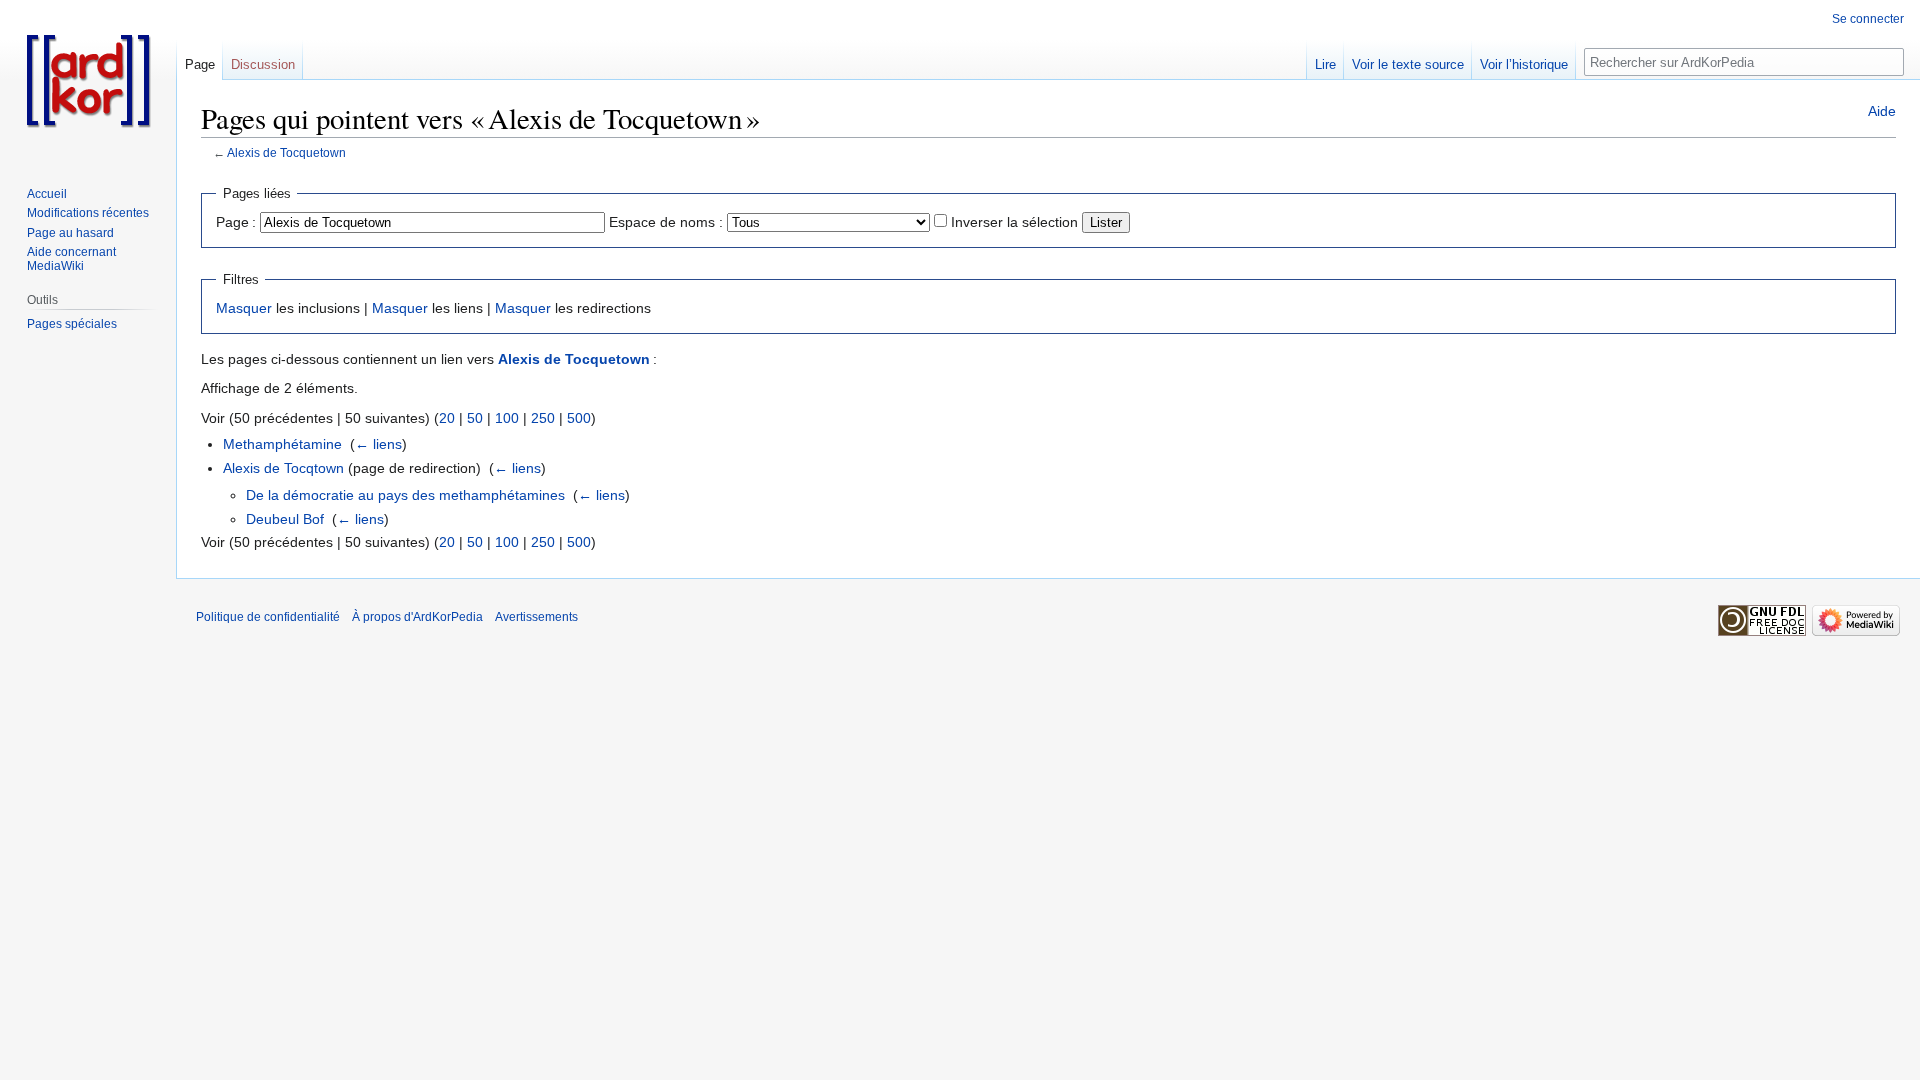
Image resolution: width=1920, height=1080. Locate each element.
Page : (236, 222)
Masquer (244, 308)
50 (475, 418)
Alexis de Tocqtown (283, 468)
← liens (378, 444)
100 (507, 418)
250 (543, 418)
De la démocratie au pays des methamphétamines (405, 495)
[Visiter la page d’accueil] (88, 80)
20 (447, 418)
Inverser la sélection (1014, 222)
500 (579, 418)
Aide (1882, 111)
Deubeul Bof (285, 519)
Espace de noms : (666, 222)
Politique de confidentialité (268, 617)
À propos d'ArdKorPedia (417, 617)
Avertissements (536, 617)
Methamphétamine (282, 444)
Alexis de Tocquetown (286, 152)
